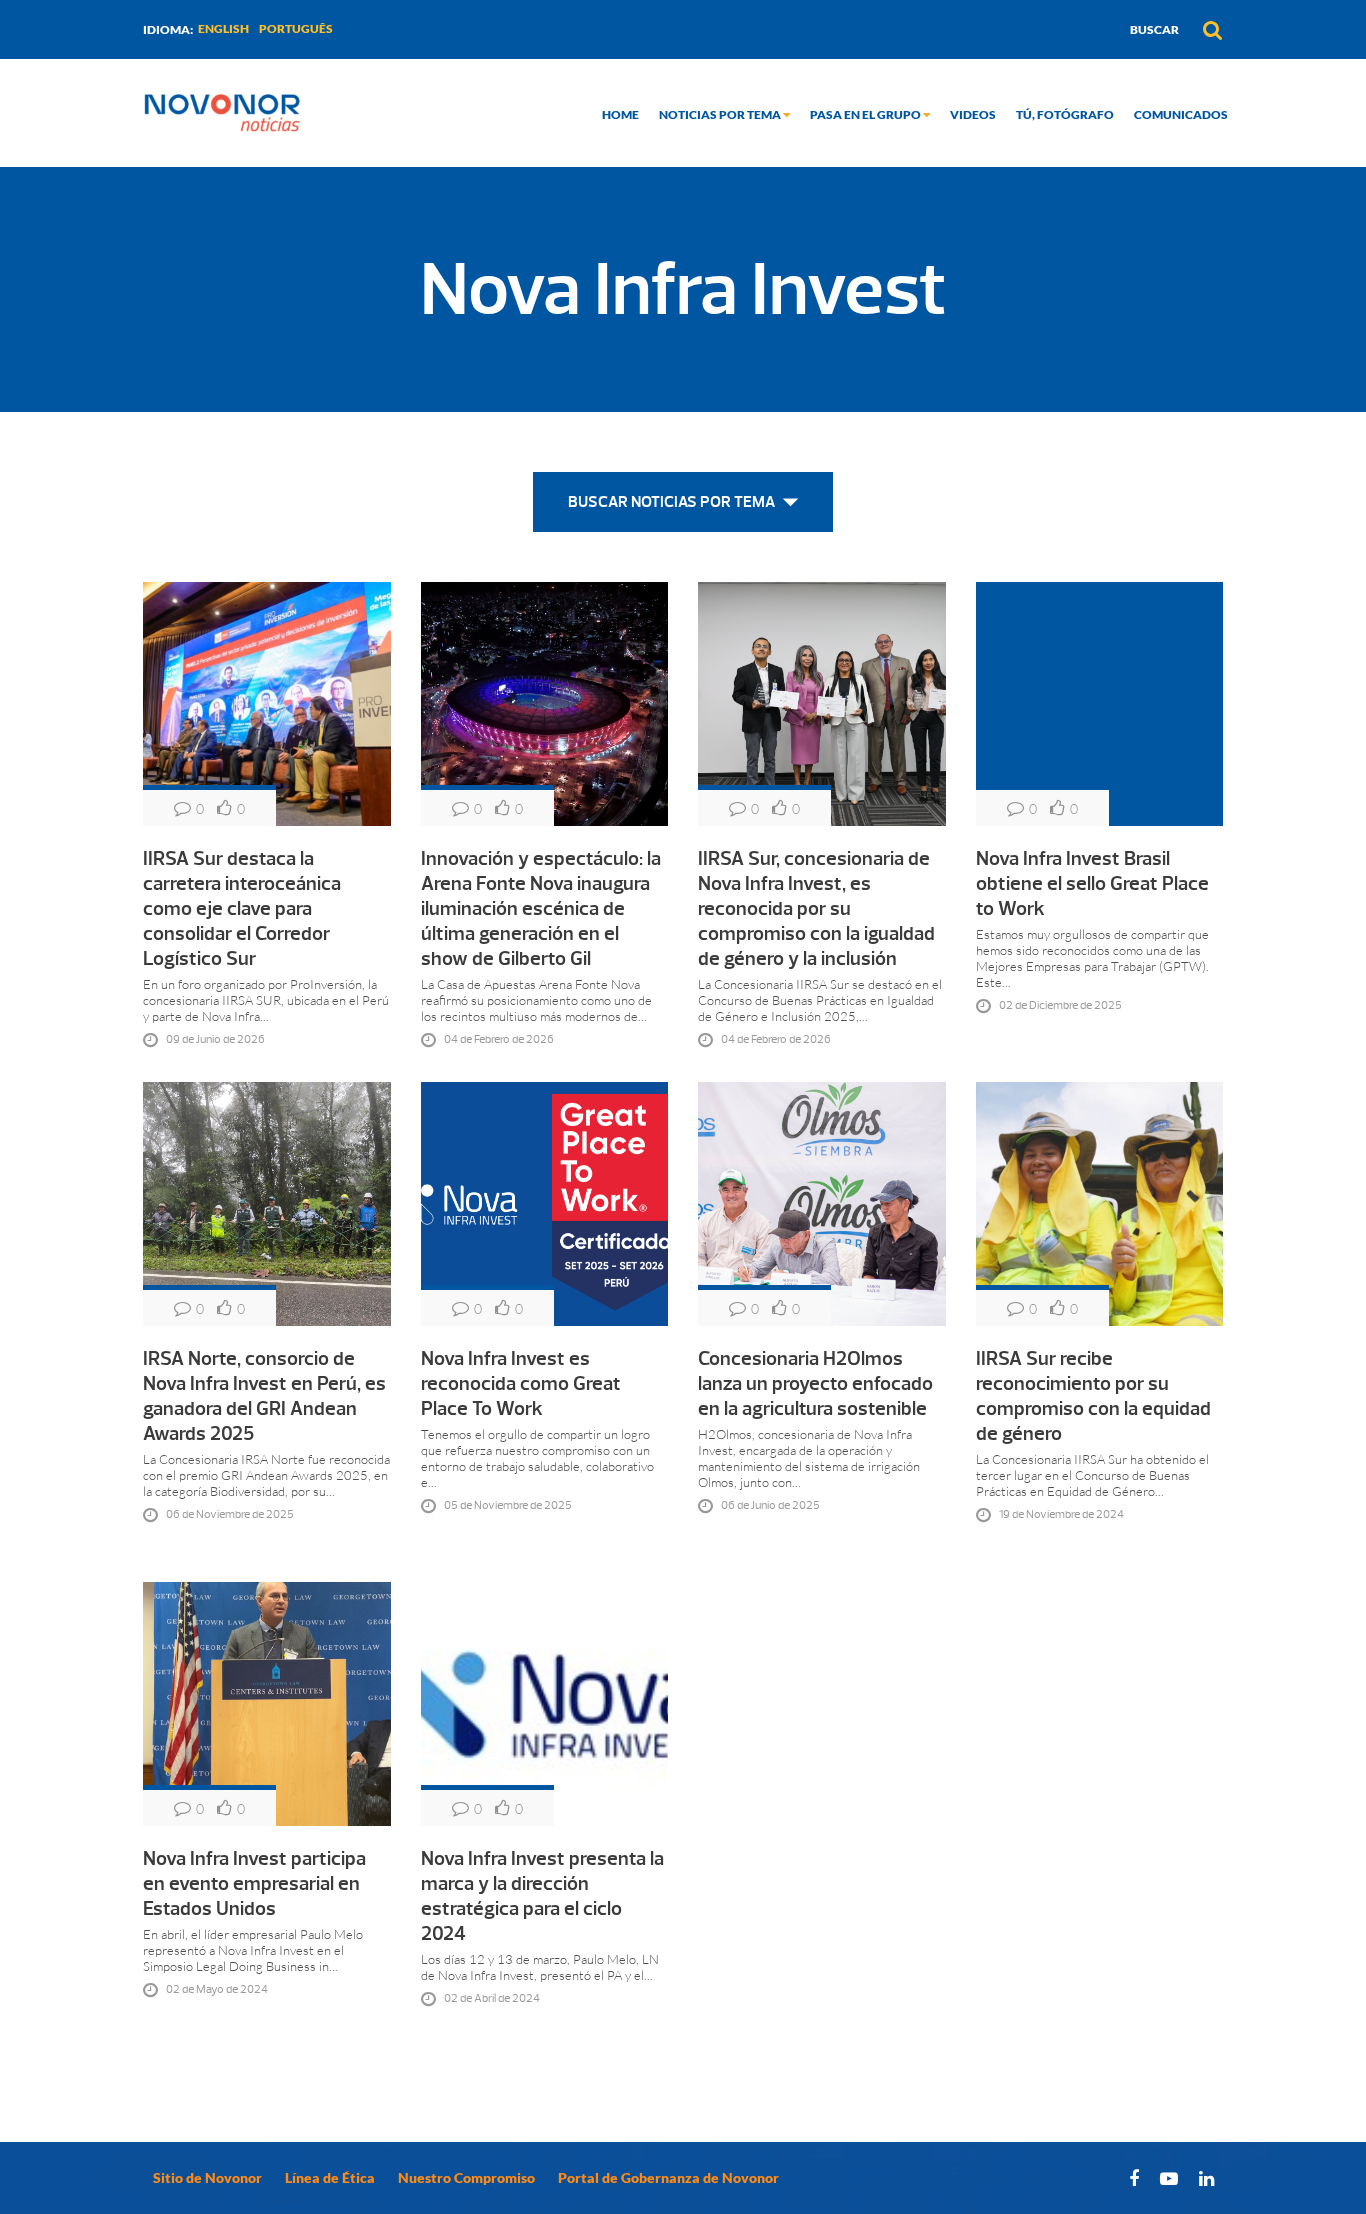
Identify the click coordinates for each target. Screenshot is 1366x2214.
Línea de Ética (330, 2177)
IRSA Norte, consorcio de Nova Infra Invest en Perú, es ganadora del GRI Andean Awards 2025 (264, 1396)
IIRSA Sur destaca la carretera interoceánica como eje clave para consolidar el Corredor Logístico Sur (242, 908)
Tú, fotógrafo (1065, 114)
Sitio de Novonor (207, 2177)
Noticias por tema (721, 114)
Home (620, 114)
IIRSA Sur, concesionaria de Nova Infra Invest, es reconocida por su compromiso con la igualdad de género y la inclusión (816, 908)
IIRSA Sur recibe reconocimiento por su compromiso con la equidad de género (1093, 1396)
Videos (973, 114)
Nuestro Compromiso (466, 2177)
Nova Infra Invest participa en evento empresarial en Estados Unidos (254, 1883)
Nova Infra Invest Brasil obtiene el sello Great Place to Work (1092, 883)
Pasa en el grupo (866, 114)
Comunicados (1181, 114)
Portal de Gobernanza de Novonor (668, 2177)
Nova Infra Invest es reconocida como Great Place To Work (521, 1383)
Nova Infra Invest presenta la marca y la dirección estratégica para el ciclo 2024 (542, 1896)
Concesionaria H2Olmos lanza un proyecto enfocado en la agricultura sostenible (815, 1383)
